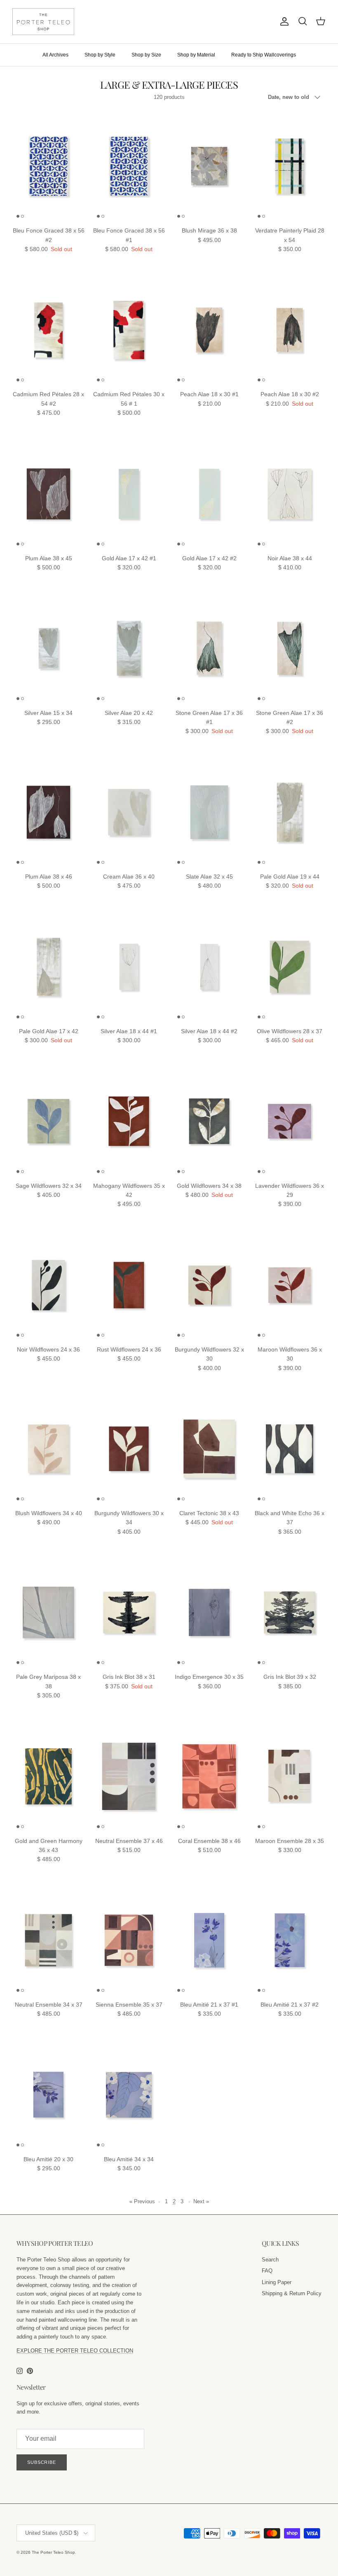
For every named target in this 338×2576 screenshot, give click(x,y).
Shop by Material (196, 55)
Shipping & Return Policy (292, 2293)
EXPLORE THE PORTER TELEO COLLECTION (75, 2351)
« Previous (142, 2201)
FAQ (267, 2271)
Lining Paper (277, 2282)
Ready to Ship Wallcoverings (264, 55)
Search (270, 2260)
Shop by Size (146, 55)
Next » (201, 2201)
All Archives (55, 55)
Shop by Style (100, 55)
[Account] (283, 21)
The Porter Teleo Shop (53, 2552)
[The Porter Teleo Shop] (43, 22)
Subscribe (42, 2462)
